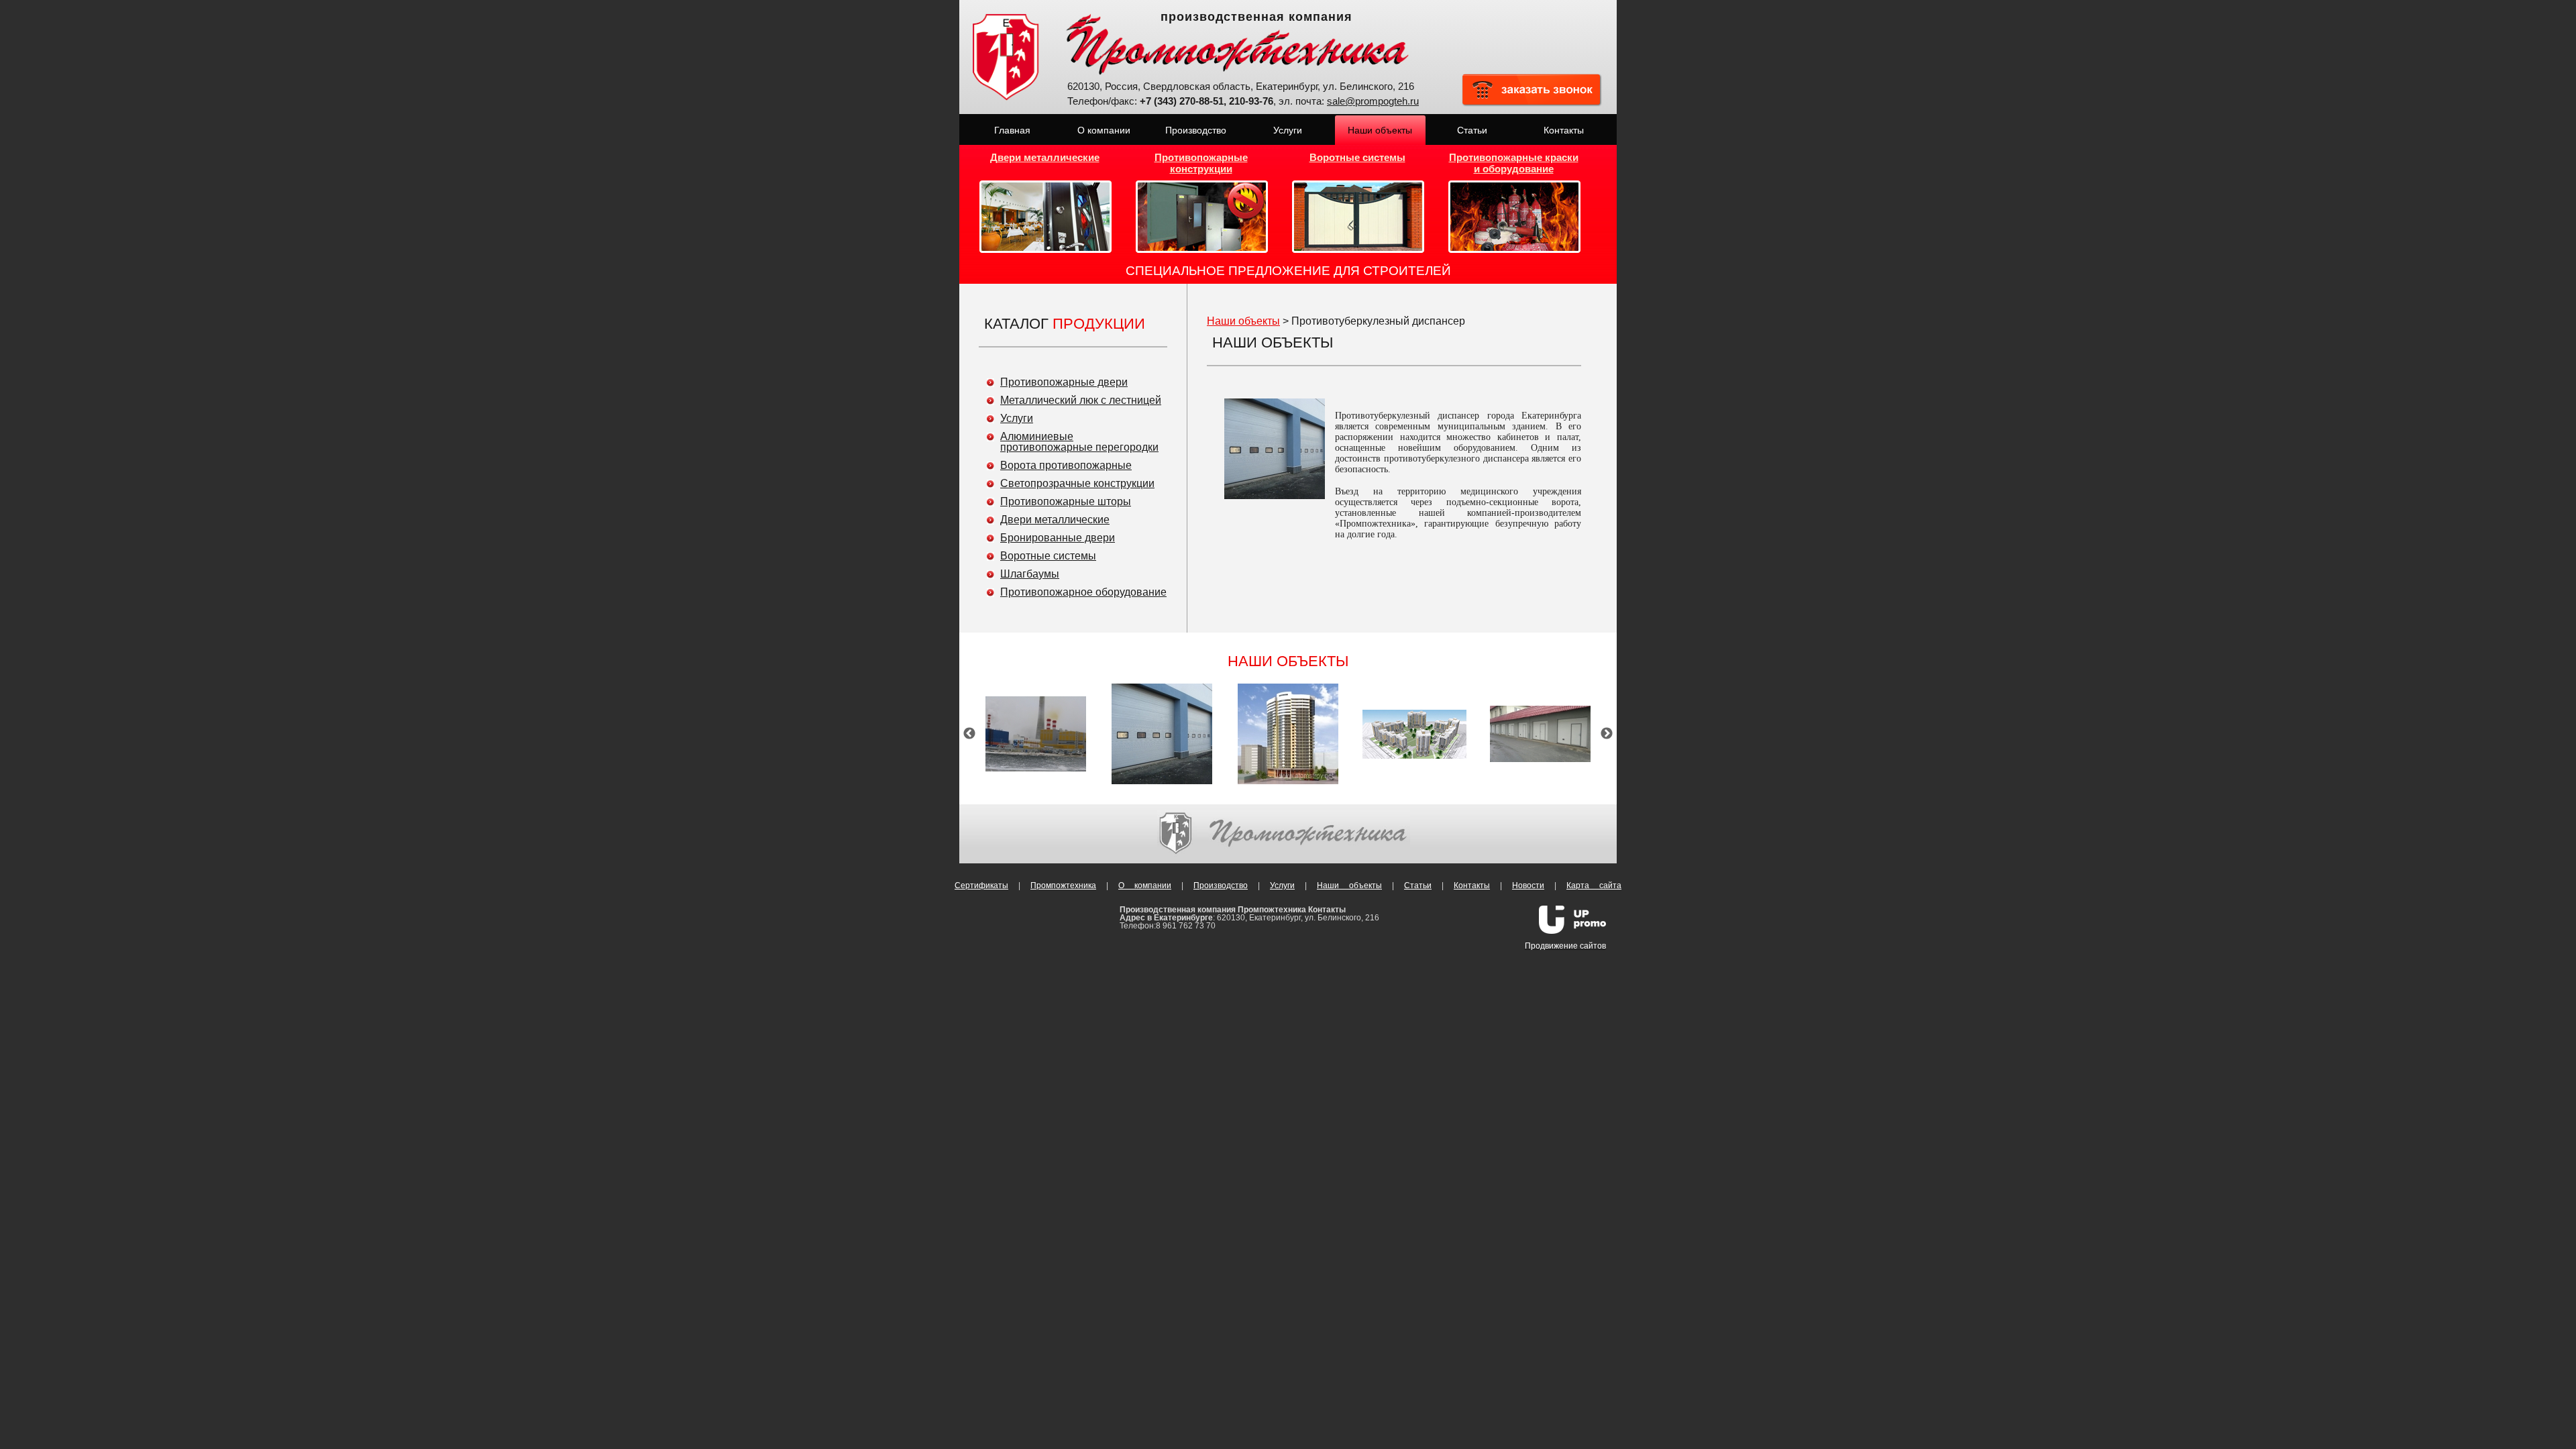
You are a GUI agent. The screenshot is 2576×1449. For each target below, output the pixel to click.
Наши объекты (1243, 321)
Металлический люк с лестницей (1081, 400)
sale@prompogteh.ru (1373, 101)
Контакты (1472, 885)
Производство (1221, 885)
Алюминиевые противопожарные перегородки (1079, 442)
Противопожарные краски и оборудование (1514, 163)
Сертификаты (981, 885)
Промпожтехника (1063, 885)
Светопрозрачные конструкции (1077, 483)
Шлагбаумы (1030, 574)
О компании (1145, 885)
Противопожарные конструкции (1201, 163)
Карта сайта (1594, 885)
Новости (1528, 885)
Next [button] (1607, 734)
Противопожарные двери (1064, 382)
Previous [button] (969, 734)
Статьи (1418, 885)
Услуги (1017, 418)
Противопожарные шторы (1066, 501)
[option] (1036, 734)
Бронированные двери (1058, 538)
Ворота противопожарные (1066, 465)
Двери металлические (1045, 157)
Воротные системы (1357, 157)
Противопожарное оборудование (1083, 592)
